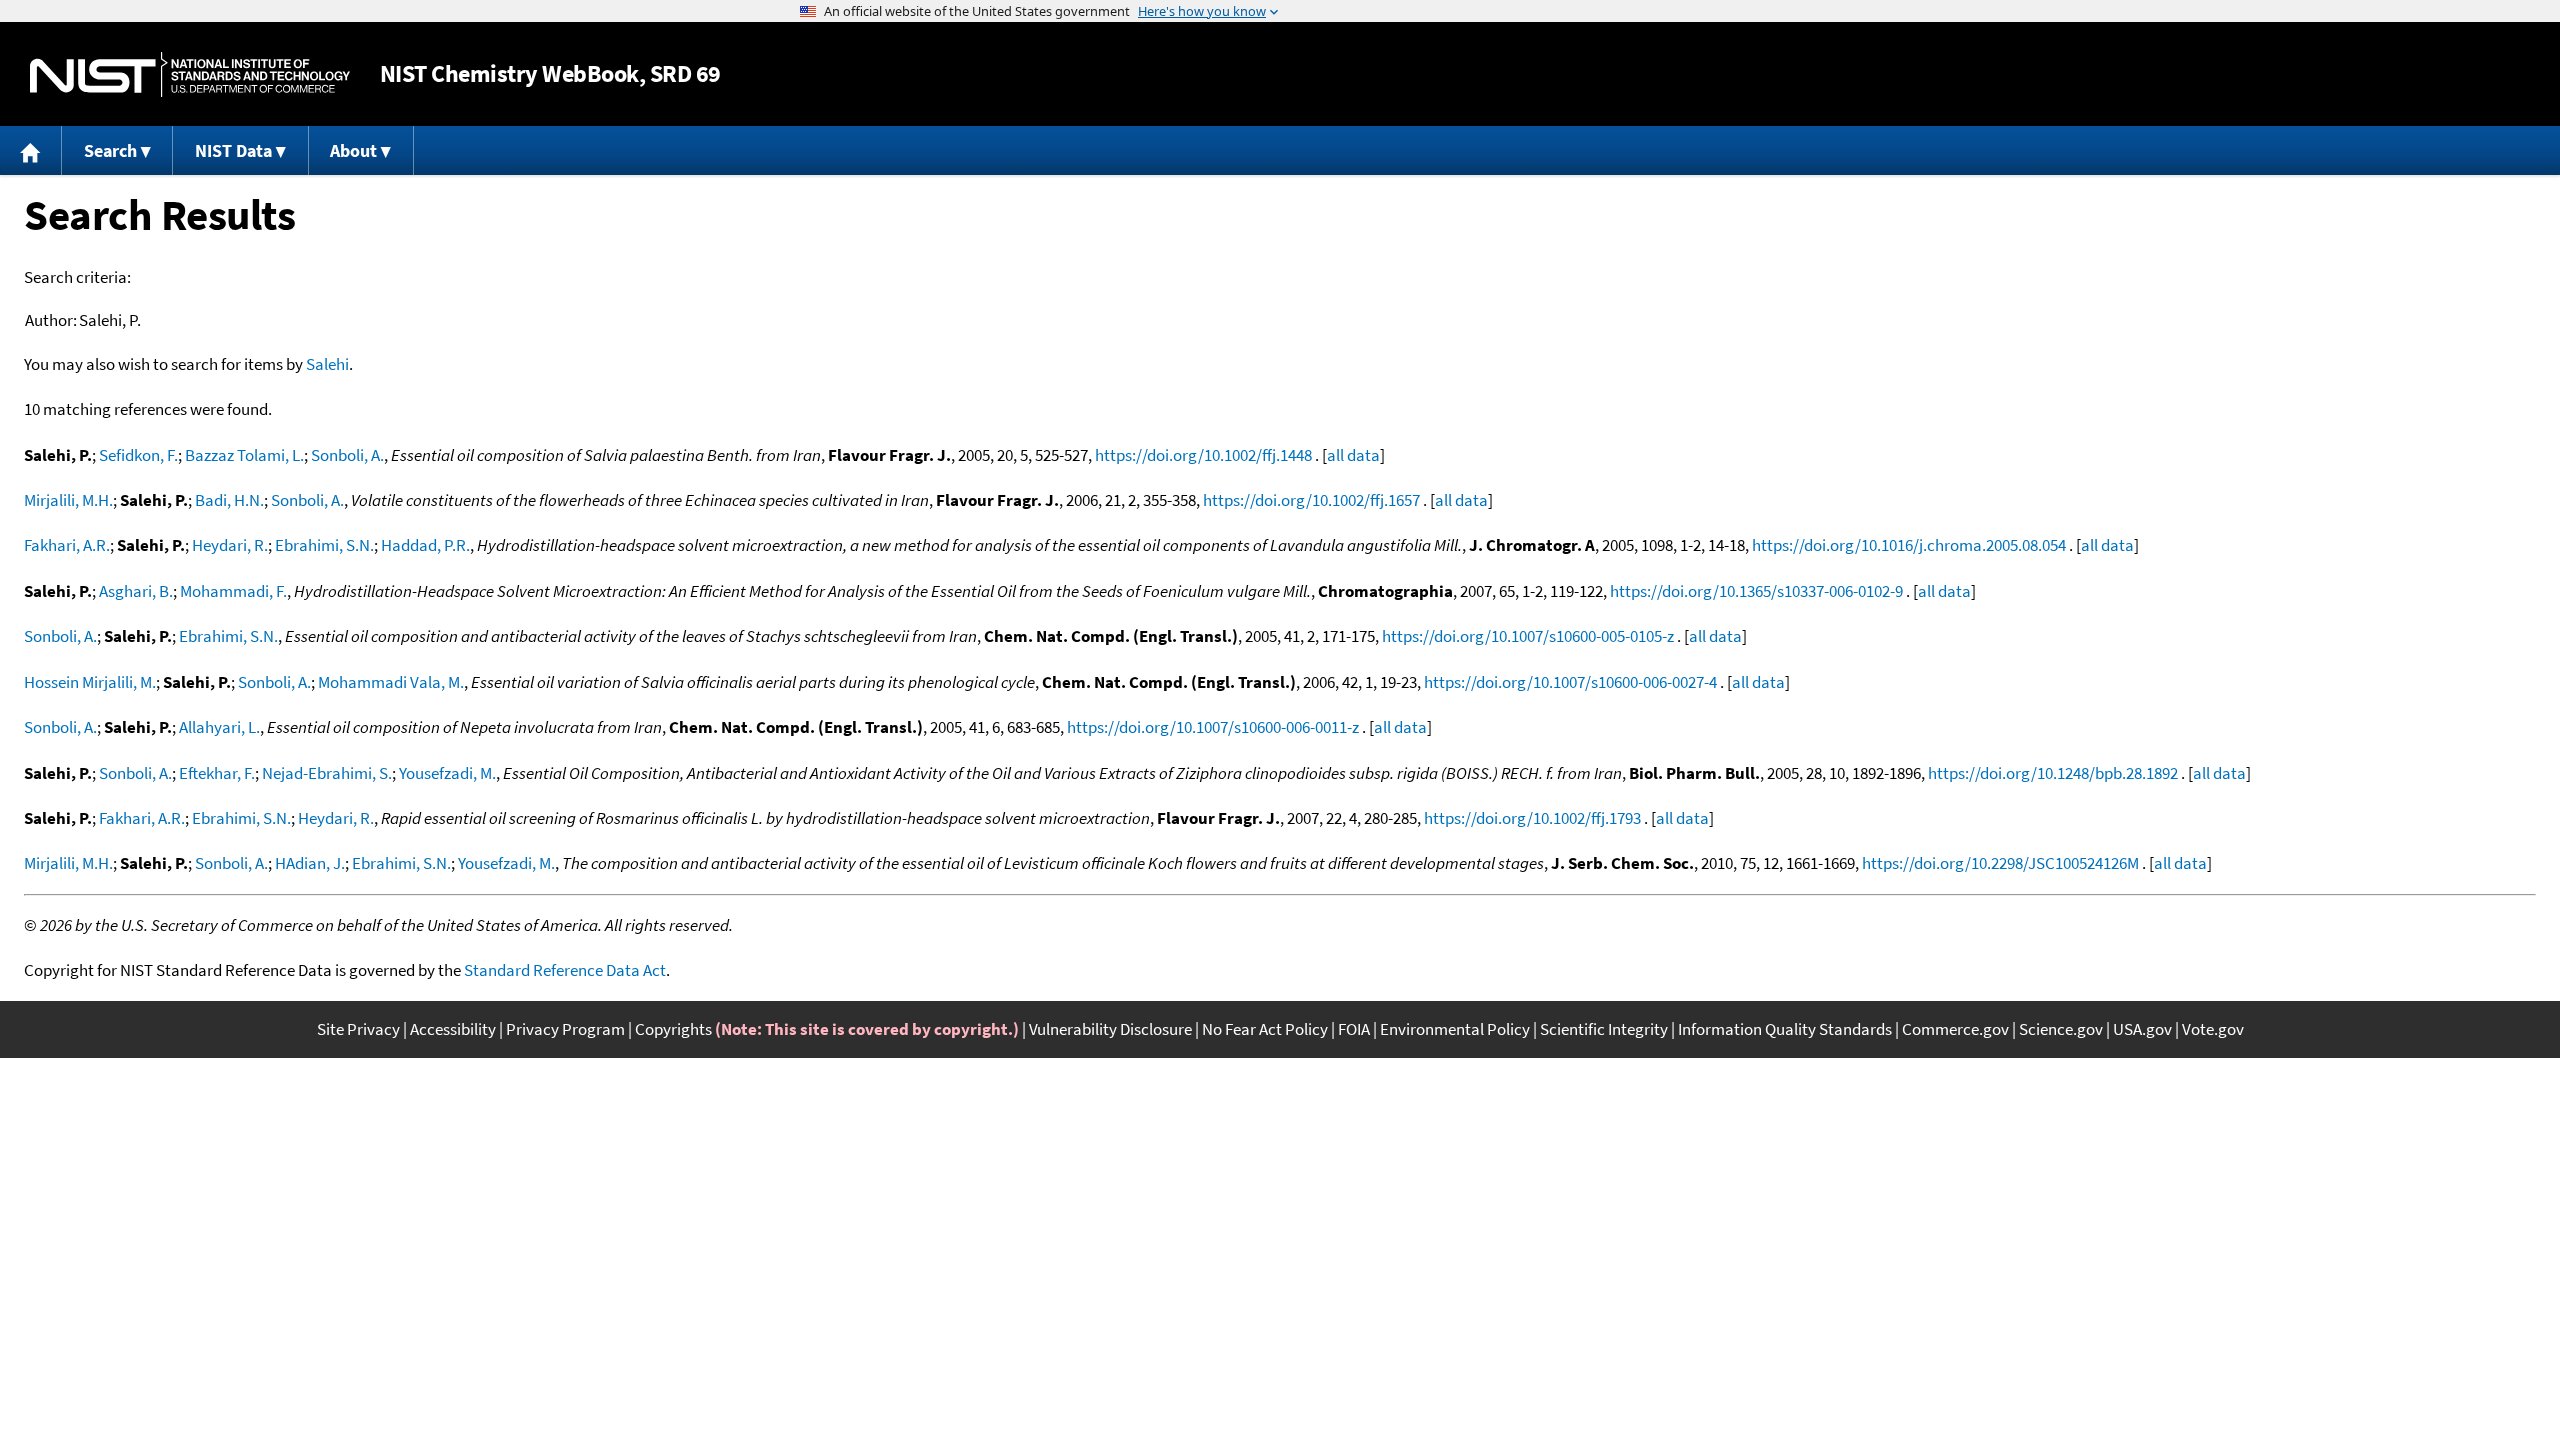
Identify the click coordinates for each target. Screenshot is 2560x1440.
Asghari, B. (136, 591)
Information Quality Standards (1785, 1029)
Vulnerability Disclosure (1110, 1029)
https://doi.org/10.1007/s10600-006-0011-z (1213, 727)
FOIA (1354, 1029)
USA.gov (2142, 1029)
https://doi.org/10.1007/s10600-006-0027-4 (1570, 682)
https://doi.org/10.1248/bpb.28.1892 (2053, 773)
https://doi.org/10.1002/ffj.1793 (1532, 818)
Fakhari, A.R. (67, 545)
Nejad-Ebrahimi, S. (327, 773)
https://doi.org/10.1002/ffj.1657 (1311, 500)
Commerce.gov (1955, 1029)
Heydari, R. (230, 545)
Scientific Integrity (1604, 1029)
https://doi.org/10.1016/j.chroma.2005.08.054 (1909, 545)
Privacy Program (565, 1029)
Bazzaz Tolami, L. (244, 455)
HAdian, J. (310, 863)
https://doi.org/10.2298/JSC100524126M (2000, 863)
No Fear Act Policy (1265, 1029)
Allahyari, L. (219, 727)
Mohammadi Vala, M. (391, 682)
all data (1353, 455)
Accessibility (453, 1029)
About (353, 150)
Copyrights (673, 1029)
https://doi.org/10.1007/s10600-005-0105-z (1528, 636)
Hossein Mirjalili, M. (90, 682)
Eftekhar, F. (217, 773)
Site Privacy (358, 1029)
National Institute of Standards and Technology (190, 74)
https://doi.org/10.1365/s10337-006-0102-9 (1756, 591)
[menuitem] (31, 150)
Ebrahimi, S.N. (324, 545)
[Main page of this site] (31, 150)
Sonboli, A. (347, 455)
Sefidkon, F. (138, 455)
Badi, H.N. (229, 500)
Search (110, 150)
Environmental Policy (1455, 1029)
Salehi (327, 364)
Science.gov (2061, 1029)
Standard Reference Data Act (565, 970)
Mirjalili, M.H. (68, 500)
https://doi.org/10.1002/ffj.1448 (1203, 455)
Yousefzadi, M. (447, 773)
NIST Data (233, 150)
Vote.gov (2213, 1029)
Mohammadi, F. (233, 591)
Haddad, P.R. (425, 545)
